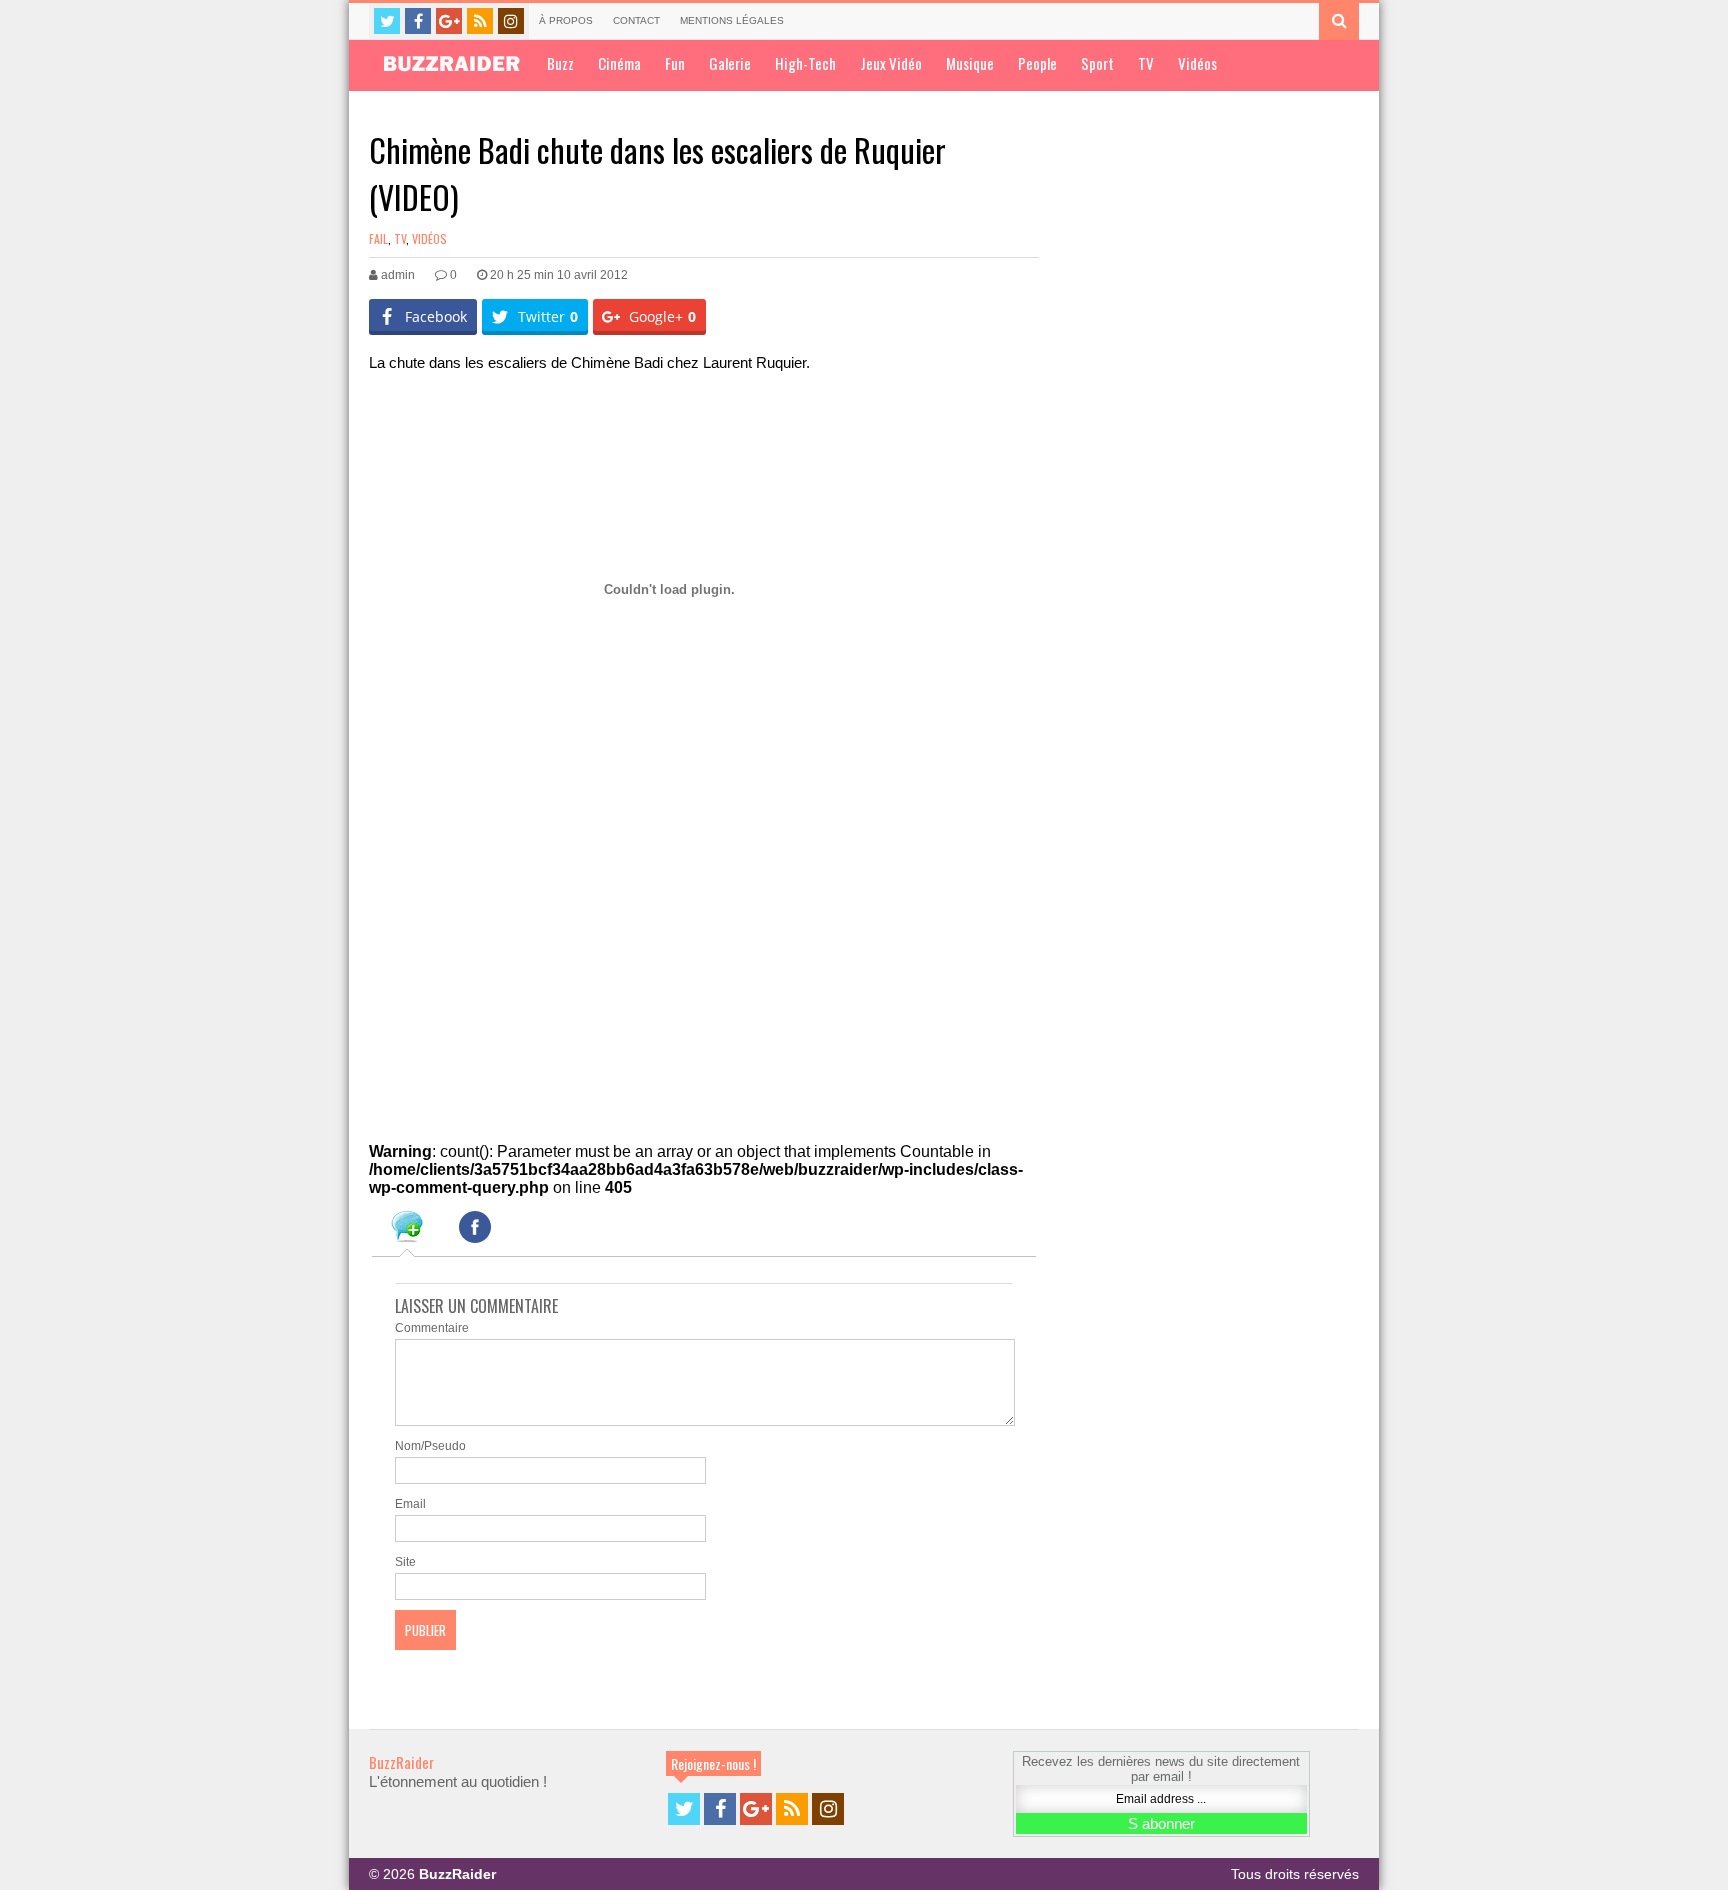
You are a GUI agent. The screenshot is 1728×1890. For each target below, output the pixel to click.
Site (405, 1562)
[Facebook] (418, 21)
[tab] (407, 1230)
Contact (636, 20)
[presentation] (407, 1230)
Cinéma (619, 63)
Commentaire (432, 1328)
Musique (970, 63)
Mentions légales (732, 20)
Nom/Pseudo (430, 1446)
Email (410, 1504)
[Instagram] (511, 21)
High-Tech (805, 63)
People (1037, 63)
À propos (566, 20)
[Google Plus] (449, 21)
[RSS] (480, 21)
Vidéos (1197, 63)
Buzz (560, 63)
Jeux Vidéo (891, 63)
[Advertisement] (519, 959)
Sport (1097, 63)
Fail (378, 238)
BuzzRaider (401, 1762)
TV (1146, 63)
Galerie (730, 63)
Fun (675, 63)
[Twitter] (387, 21)
